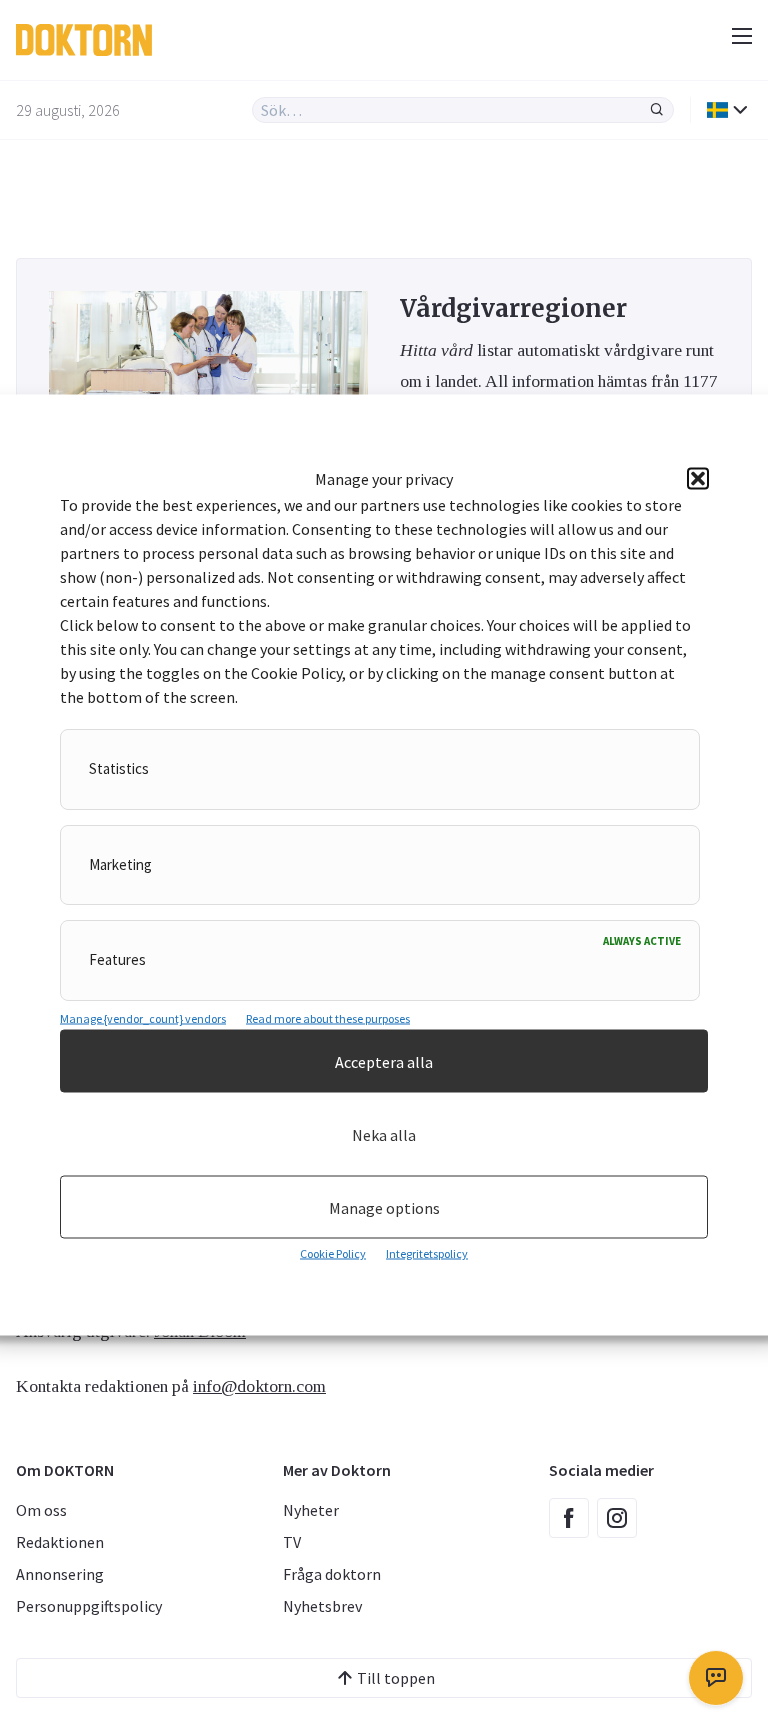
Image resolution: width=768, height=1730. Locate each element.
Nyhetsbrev (322, 1606)
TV (292, 1542)
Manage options (384, 1207)
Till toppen (396, 1678)
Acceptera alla (384, 1061)
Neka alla (384, 1134)
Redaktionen (60, 1542)
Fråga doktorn (332, 1574)
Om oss (41, 1510)
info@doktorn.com (259, 1386)
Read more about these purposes (328, 1018)
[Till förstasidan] (221, 40)
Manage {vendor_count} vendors (143, 1018)
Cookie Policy (333, 1253)
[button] (698, 479)
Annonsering (60, 1574)
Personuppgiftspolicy (89, 1606)
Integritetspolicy (427, 1253)
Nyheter (311, 1510)
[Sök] (657, 110)
